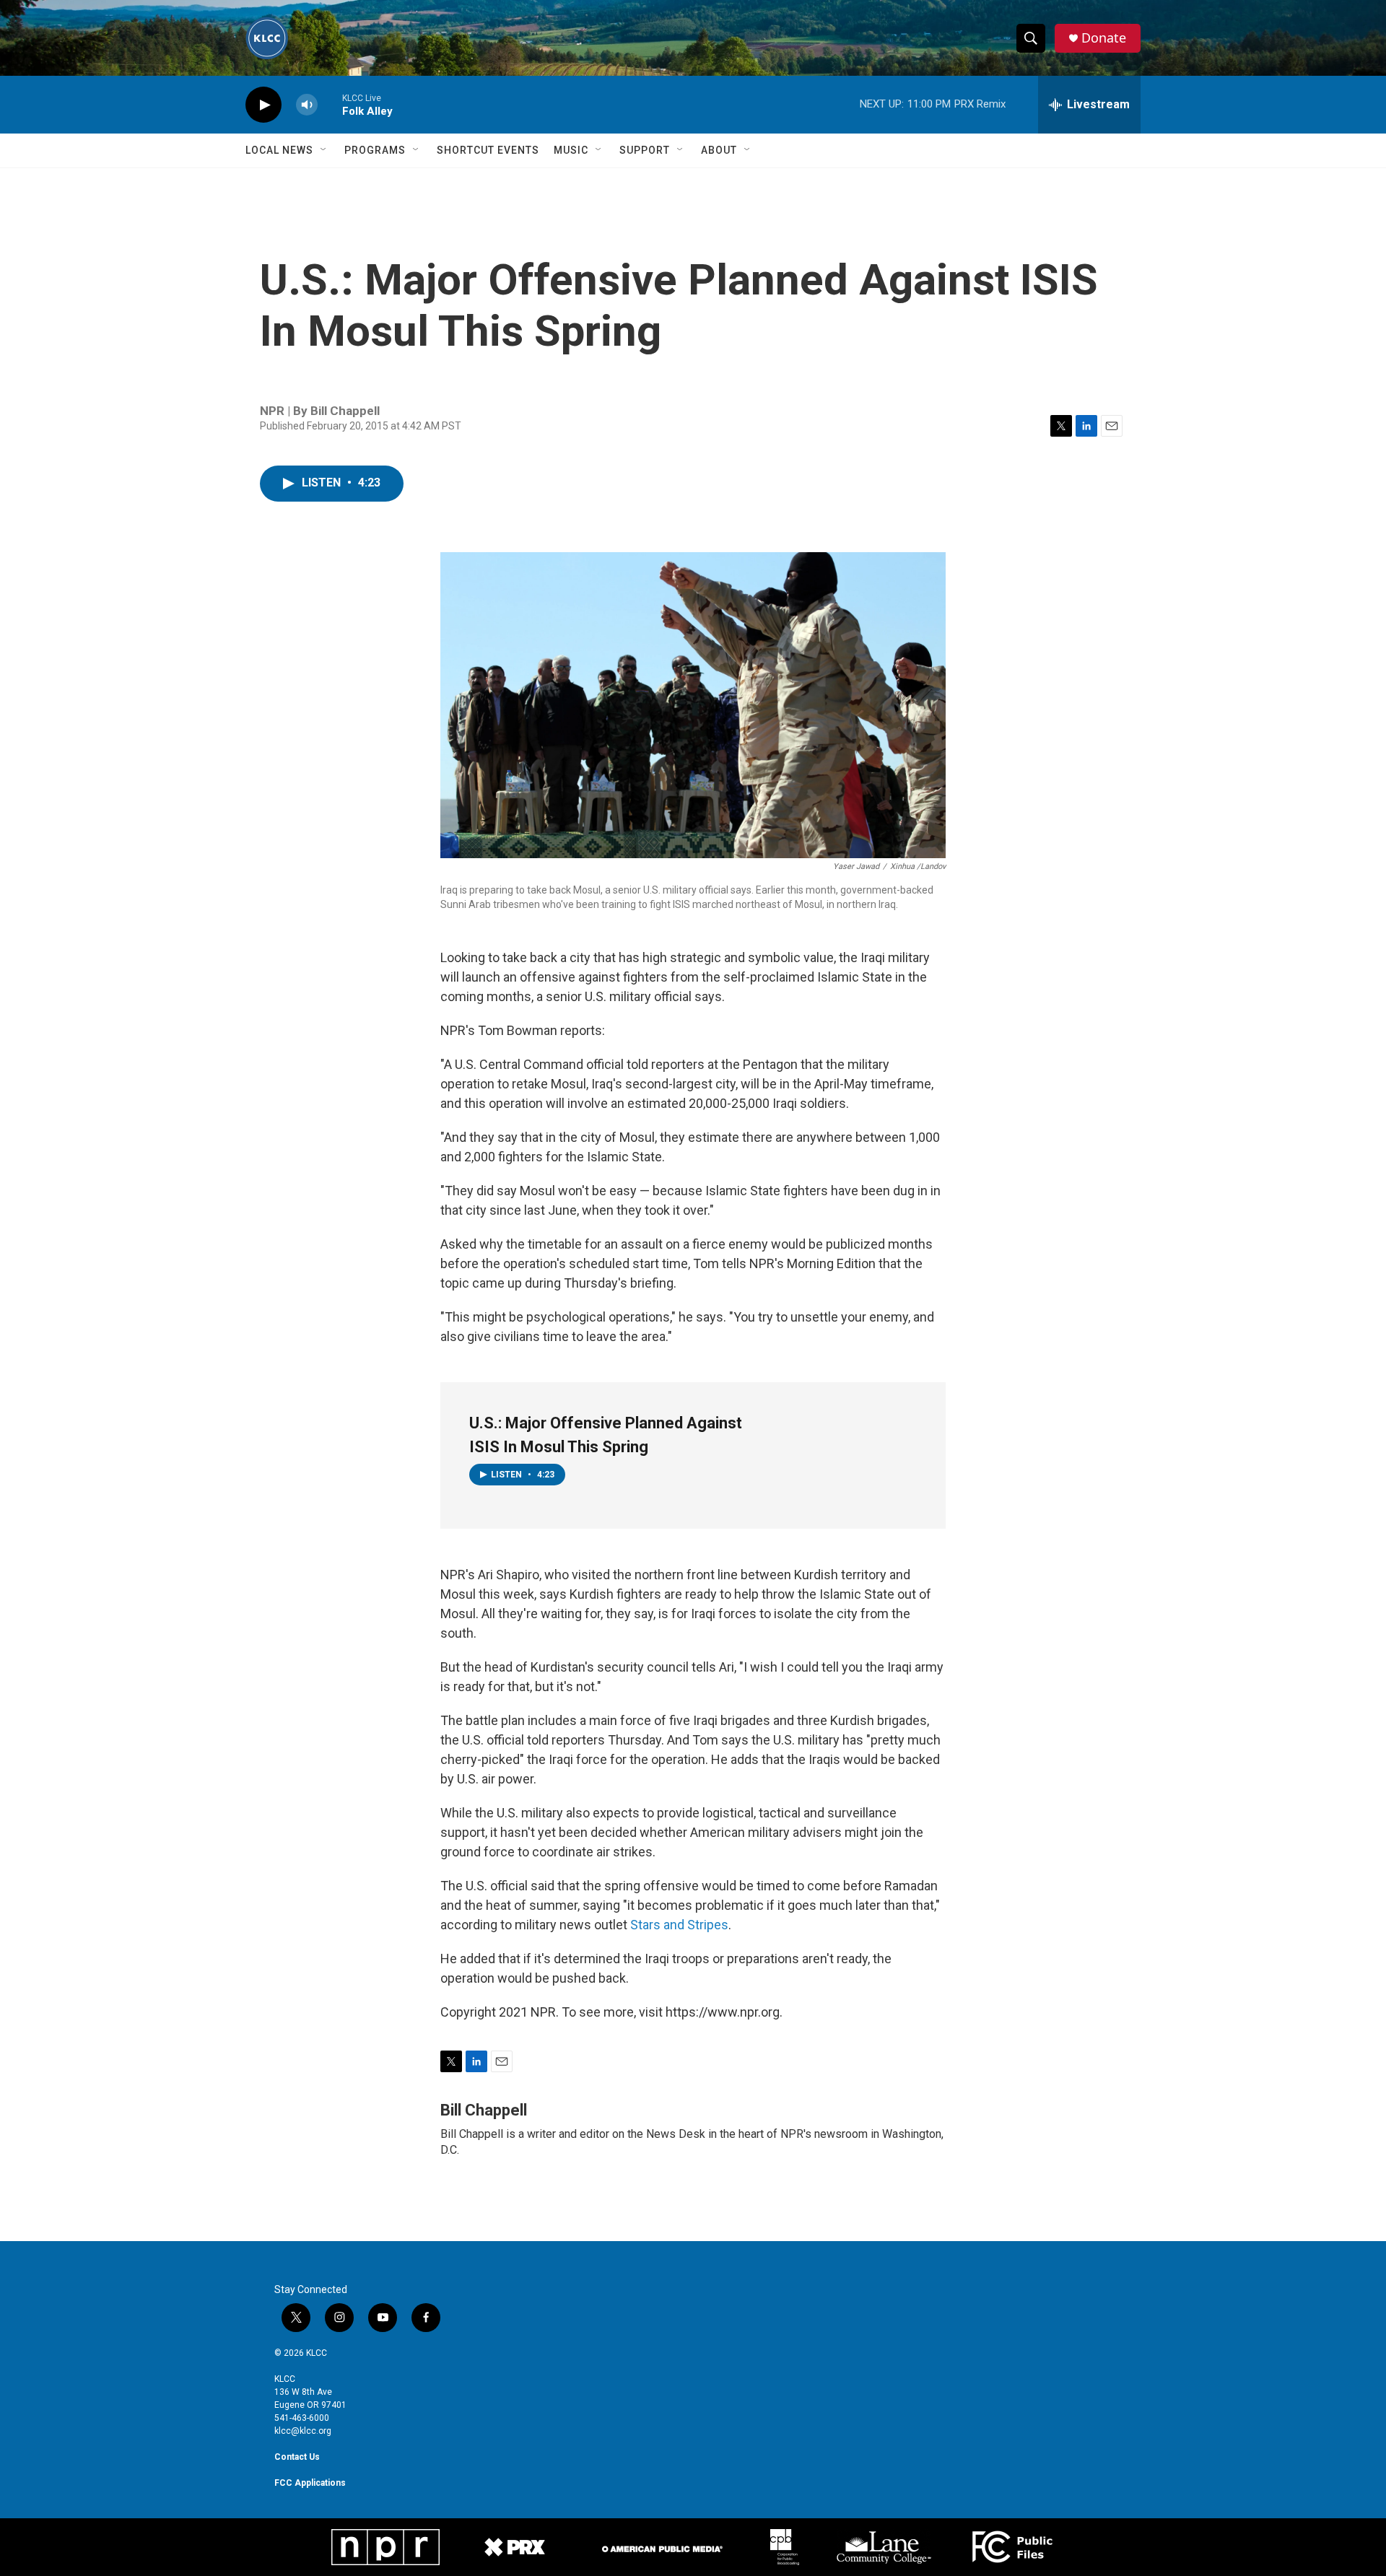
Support (645, 150)
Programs (375, 150)
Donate (1104, 38)
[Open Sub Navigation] (324, 150)
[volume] (307, 105)
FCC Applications (310, 2483)
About (719, 150)
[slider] (330, 104)
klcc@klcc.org (303, 2431)
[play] (263, 105)
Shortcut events (488, 150)
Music (571, 150)
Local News (279, 150)
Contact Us (297, 2457)
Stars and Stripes (679, 1925)
